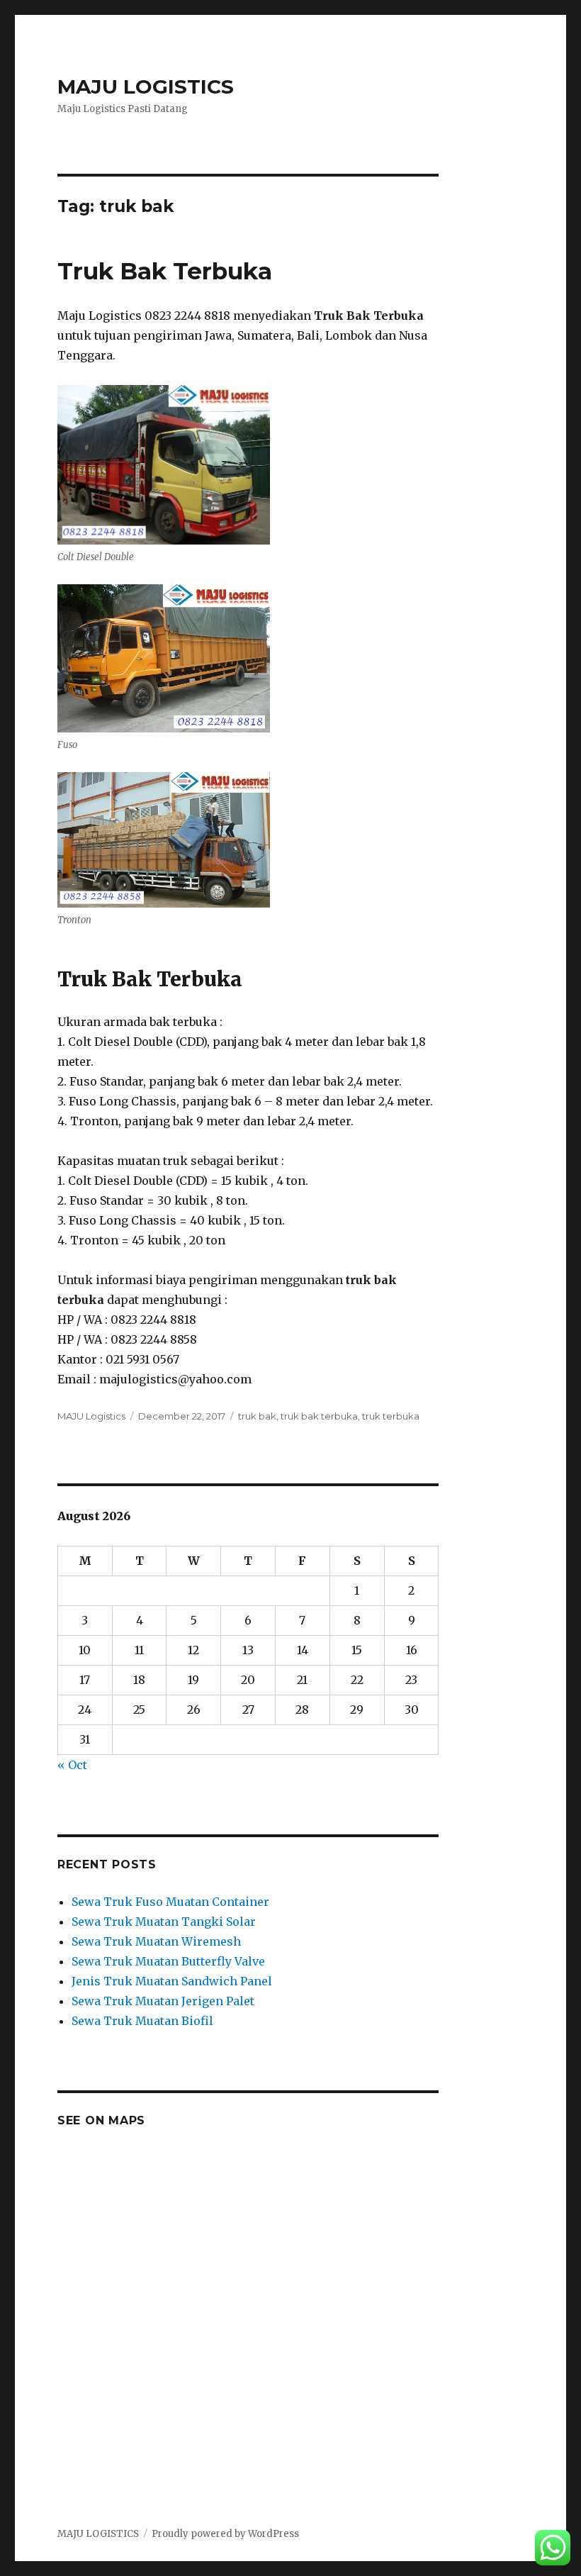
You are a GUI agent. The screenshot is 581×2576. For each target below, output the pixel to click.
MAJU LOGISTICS (146, 87)
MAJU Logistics (91, 1416)
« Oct (72, 1765)
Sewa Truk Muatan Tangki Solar (164, 1922)
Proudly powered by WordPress (225, 2534)
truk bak (257, 1416)
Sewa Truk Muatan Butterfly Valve (168, 1961)
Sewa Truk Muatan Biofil (142, 2021)
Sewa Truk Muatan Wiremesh (156, 1941)
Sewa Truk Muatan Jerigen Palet (163, 2001)
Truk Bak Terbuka (165, 271)
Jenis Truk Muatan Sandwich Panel (172, 1981)
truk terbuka (391, 1416)
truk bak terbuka (319, 1416)
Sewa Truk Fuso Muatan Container (170, 1902)
